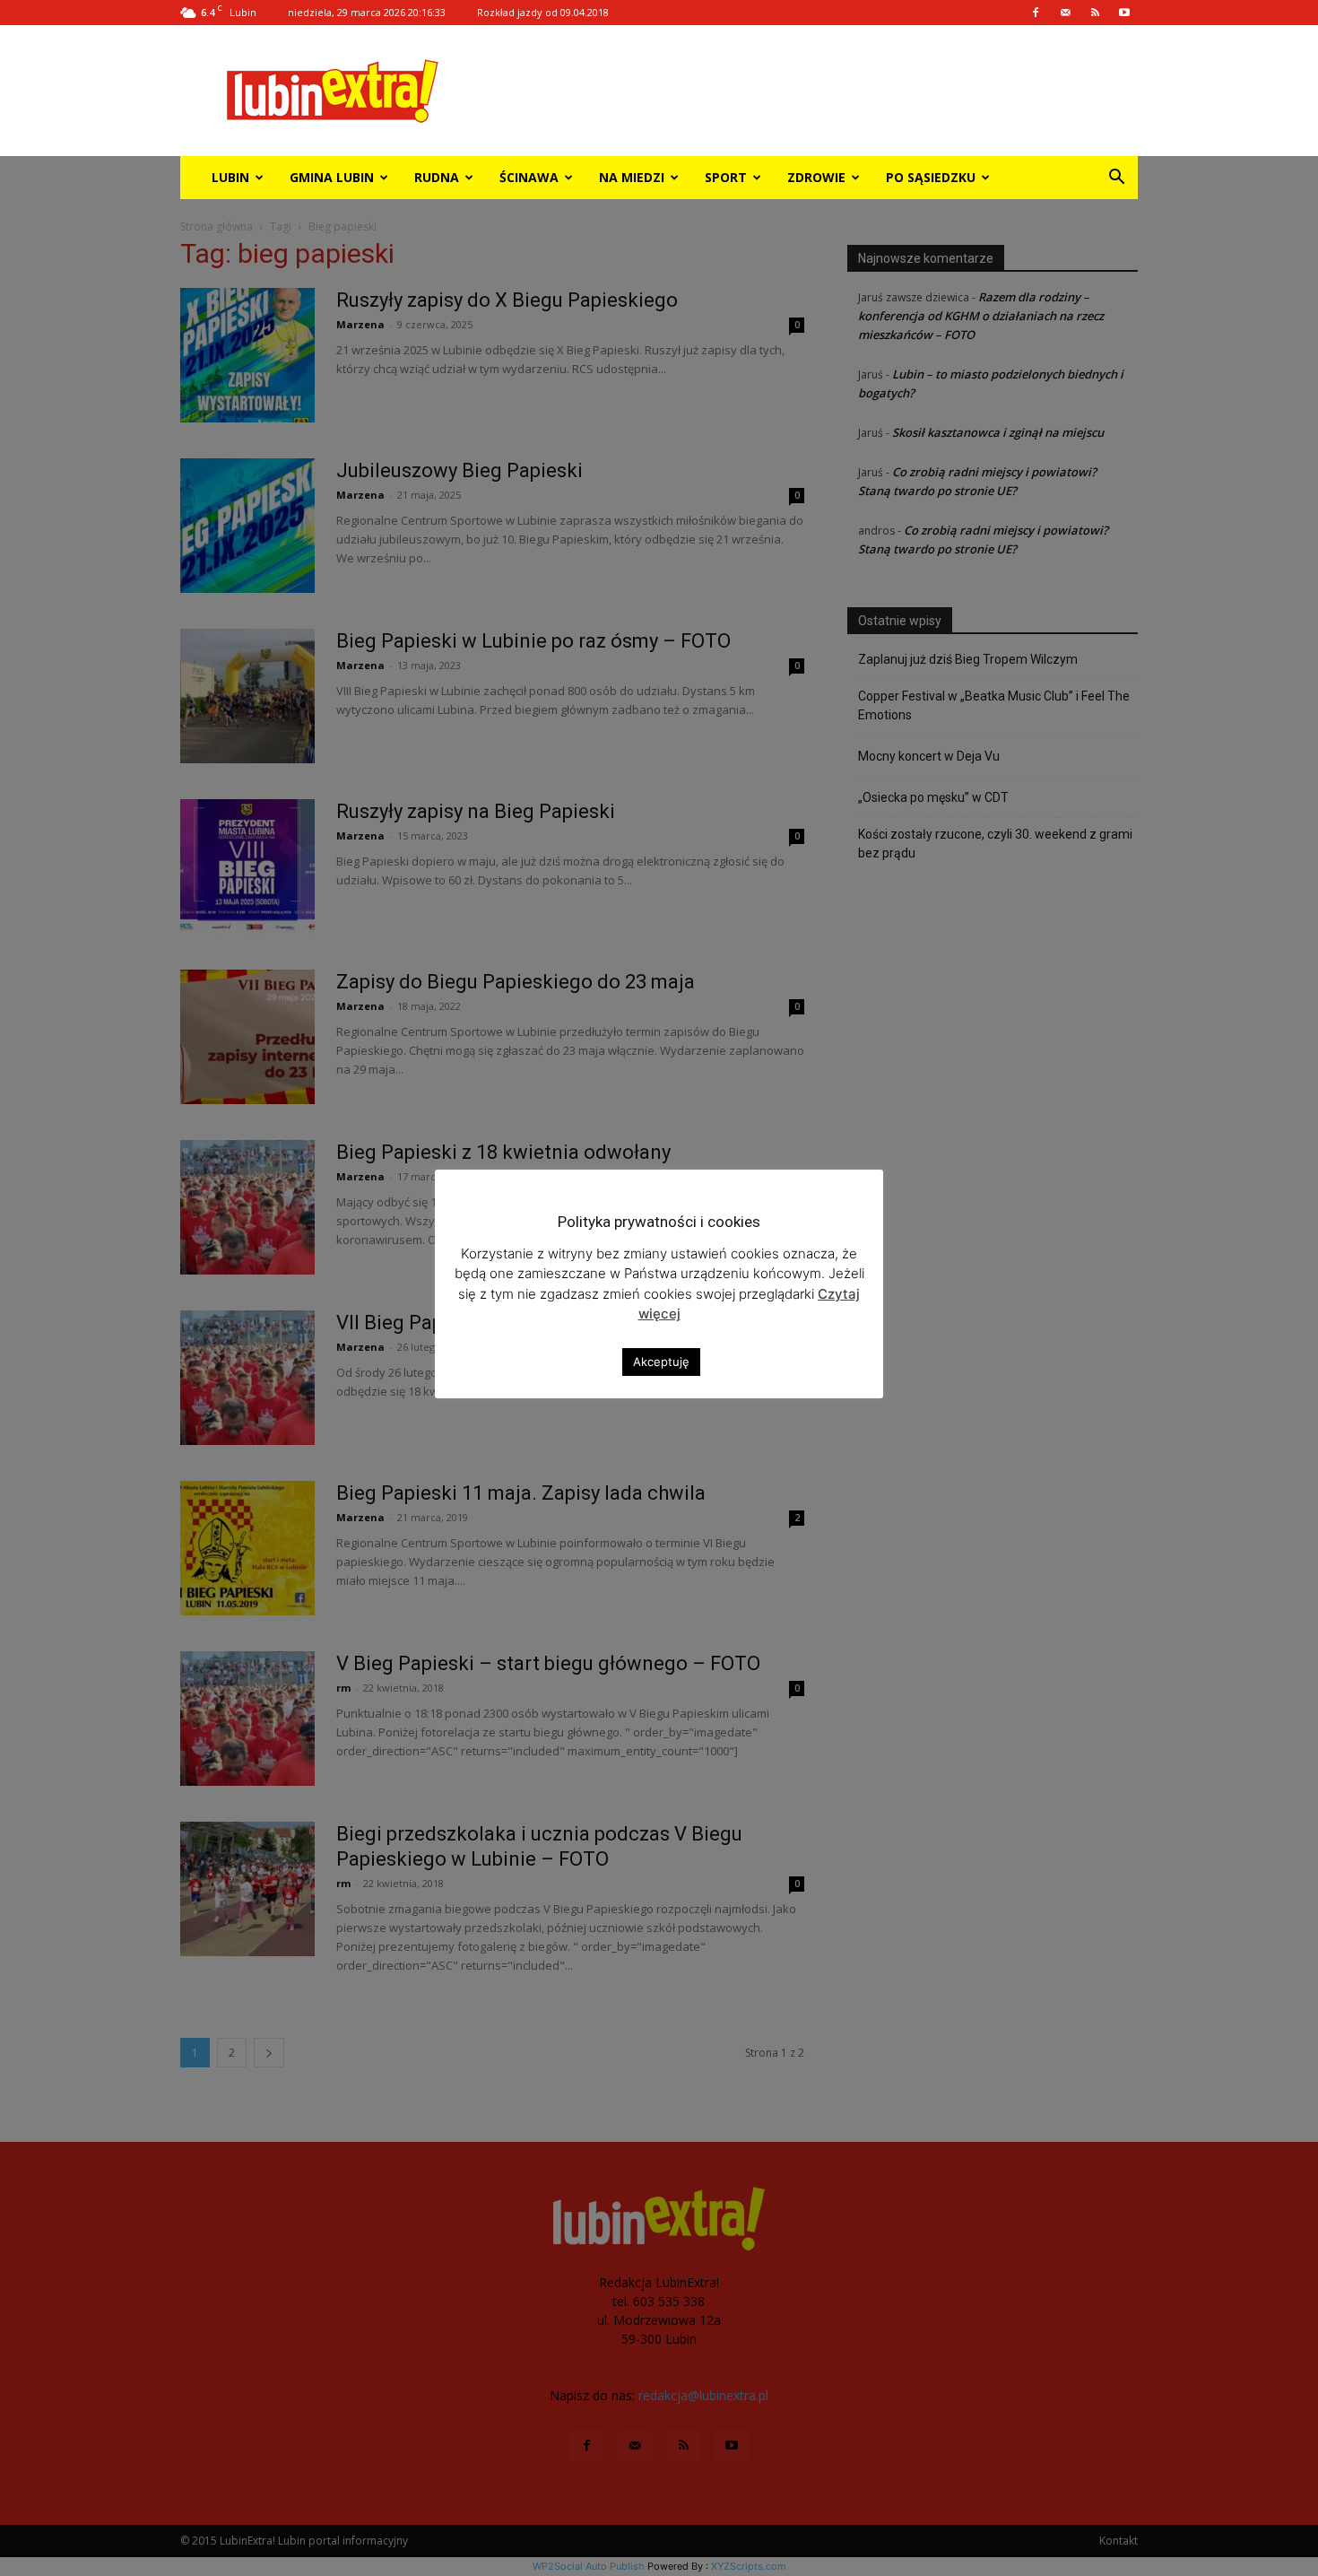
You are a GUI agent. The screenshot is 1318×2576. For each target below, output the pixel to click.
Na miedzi (632, 177)
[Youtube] (1124, 13)
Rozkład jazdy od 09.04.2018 (543, 12)
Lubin (230, 177)
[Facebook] (1036, 13)
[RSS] (1095, 13)
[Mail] (1065, 13)
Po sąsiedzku (931, 177)
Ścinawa (529, 177)
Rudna (437, 177)
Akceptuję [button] (661, 1362)
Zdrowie (816, 177)
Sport (726, 177)
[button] (1116, 179)
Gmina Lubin (332, 177)
